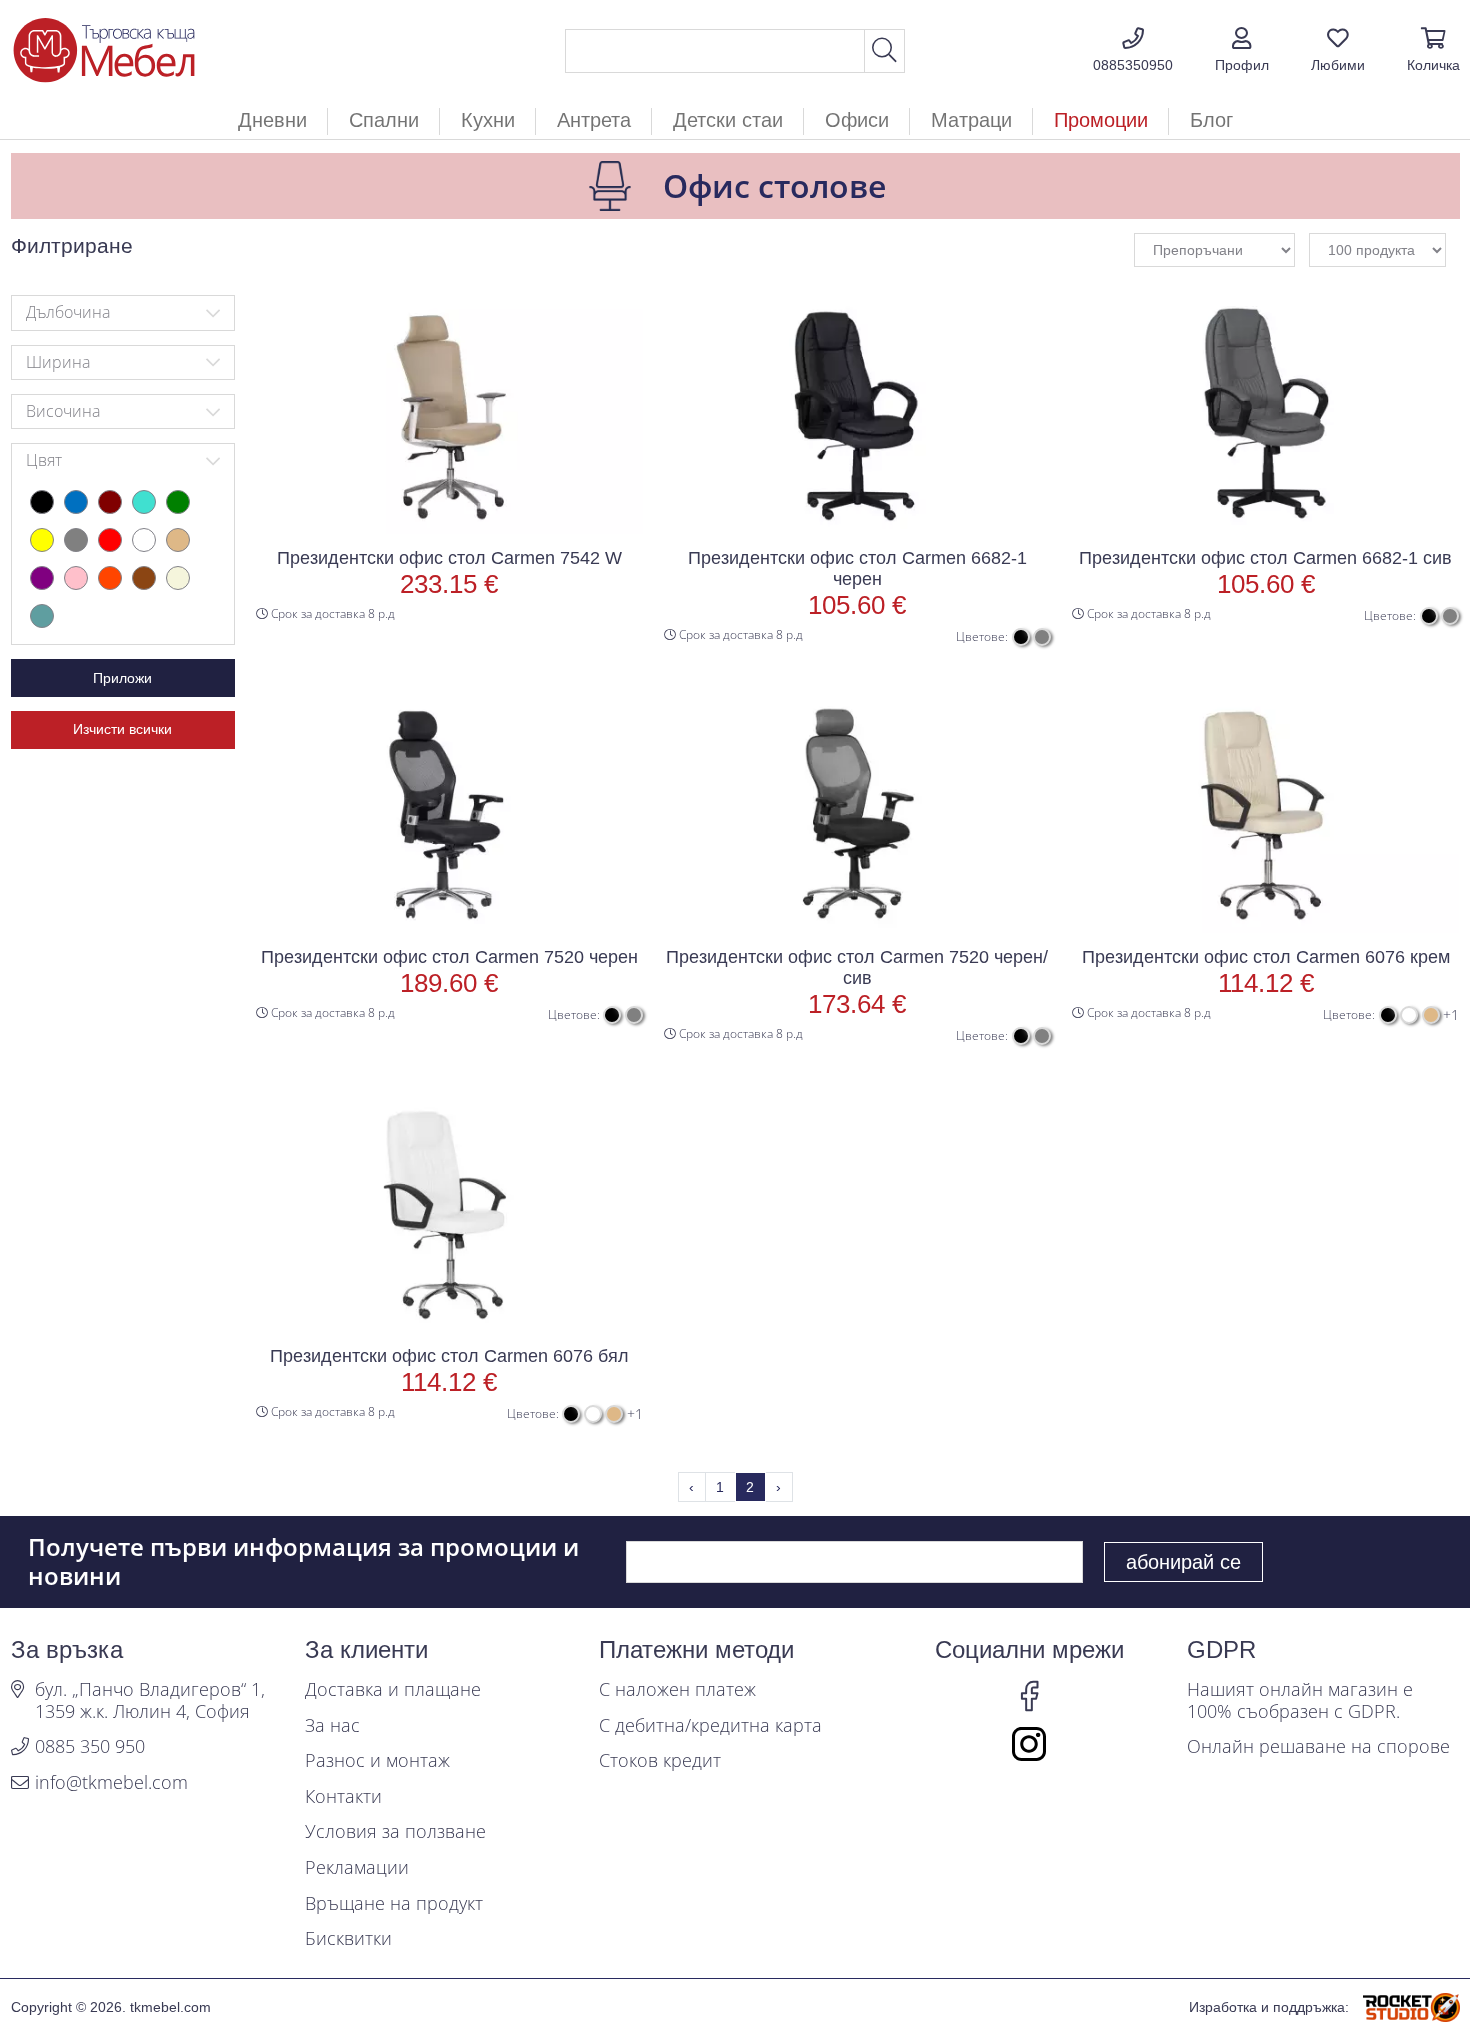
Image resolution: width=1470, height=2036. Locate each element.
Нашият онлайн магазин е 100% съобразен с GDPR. (1300, 1700)
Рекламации (357, 1868)
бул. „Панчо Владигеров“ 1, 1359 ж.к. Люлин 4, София (150, 1700)
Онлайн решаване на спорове (1318, 1747)
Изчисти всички (122, 729)
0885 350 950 (90, 1747)
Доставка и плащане (393, 1690)
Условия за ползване (395, 1832)
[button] (1242, 51)
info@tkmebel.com (111, 1783)
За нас (332, 1726)
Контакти (343, 1797)
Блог (1211, 120)
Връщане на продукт (394, 1904)
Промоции (1101, 120)
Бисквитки (348, 1939)
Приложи (122, 678)
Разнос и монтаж (377, 1761)
